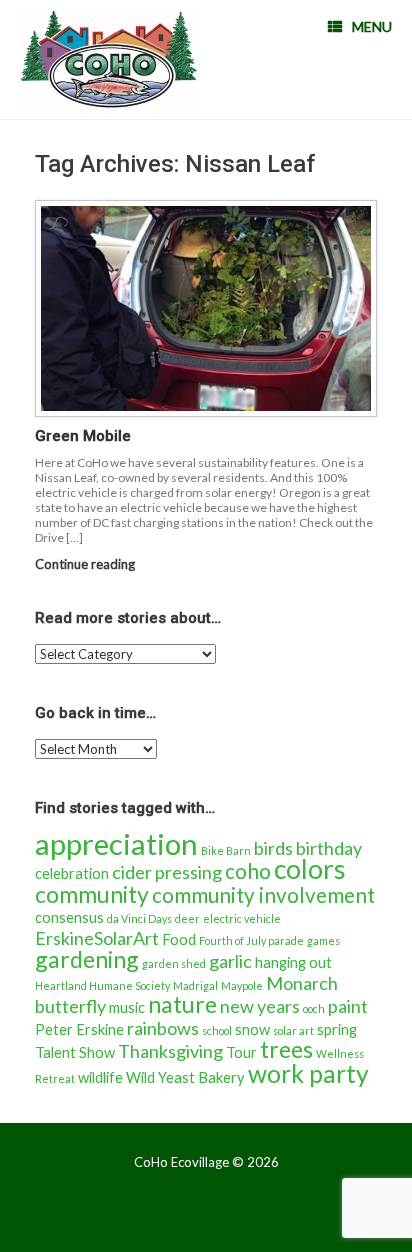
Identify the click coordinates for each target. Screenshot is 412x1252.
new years (260, 1006)
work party (308, 1073)
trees (286, 1049)
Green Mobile (83, 436)
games (323, 940)
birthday (329, 848)
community (92, 894)
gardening (87, 959)
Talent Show (75, 1052)
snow (252, 1029)
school (217, 1030)
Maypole (242, 985)
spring (337, 1029)
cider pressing (167, 872)
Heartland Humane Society (102, 985)
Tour (241, 1052)
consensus (69, 917)
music (127, 1007)
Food (179, 939)
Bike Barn (226, 850)
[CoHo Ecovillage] (109, 59)
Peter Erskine (79, 1029)
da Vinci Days (139, 918)
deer (187, 918)
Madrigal (195, 985)
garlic (230, 961)
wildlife (100, 1077)
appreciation (116, 843)
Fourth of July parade (251, 940)
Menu (372, 26)
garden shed (174, 963)
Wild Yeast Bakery (185, 1077)
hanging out (293, 962)
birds (273, 848)
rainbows (163, 1028)
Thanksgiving (170, 1051)
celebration (72, 873)
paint (348, 1006)
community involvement (263, 895)
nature (182, 1004)
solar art (293, 1030)
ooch (314, 1008)
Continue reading (86, 564)
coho (248, 871)
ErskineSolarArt (97, 938)
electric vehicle (242, 918)
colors (310, 869)
